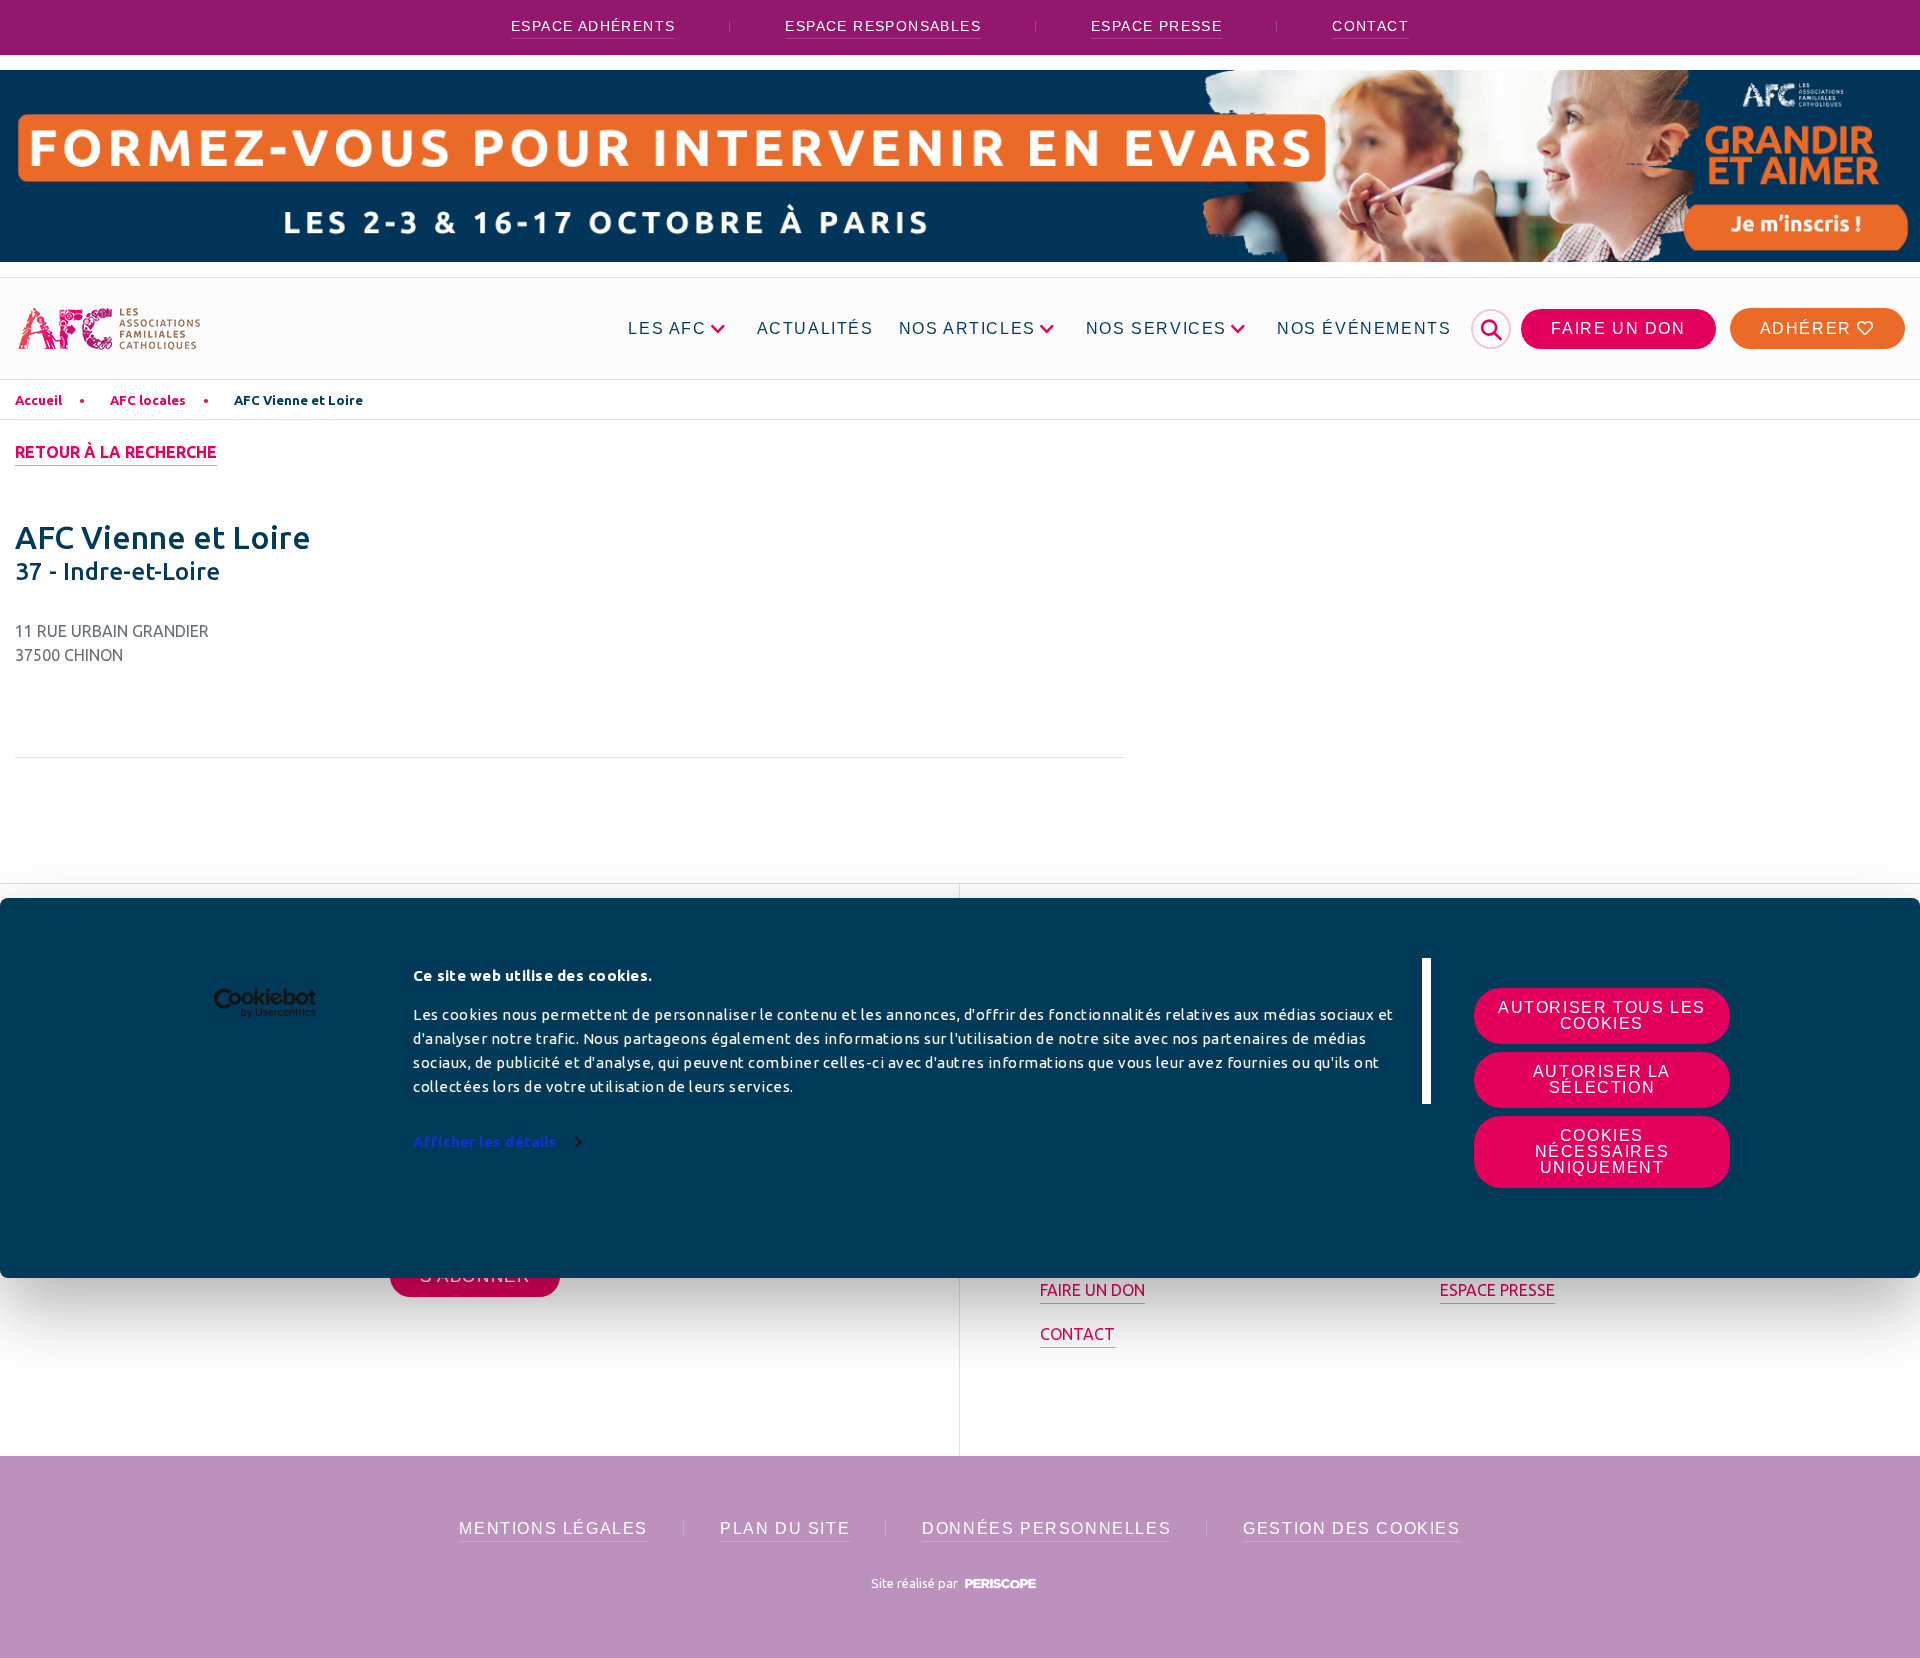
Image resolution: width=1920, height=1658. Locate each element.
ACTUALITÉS (815, 328)
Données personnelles (1046, 1528)
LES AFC (667, 328)
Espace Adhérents (593, 26)
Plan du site (785, 1528)
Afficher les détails (485, 1141)
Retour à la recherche (116, 452)
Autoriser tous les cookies (1602, 1015)
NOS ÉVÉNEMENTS (1364, 328)
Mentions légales (553, 1528)
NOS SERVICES (1156, 328)
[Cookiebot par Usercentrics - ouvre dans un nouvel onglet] (265, 1003)
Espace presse (1156, 26)
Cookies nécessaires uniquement (1602, 1151)
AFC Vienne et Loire (298, 400)
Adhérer (1809, 328)
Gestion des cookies (1351, 1528)
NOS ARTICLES (967, 328)
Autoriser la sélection (1602, 1079)
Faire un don (1618, 328)
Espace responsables (883, 26)
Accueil (38, 400)
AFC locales (148, 400)
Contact (1370, 26)
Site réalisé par (916, 1583)
